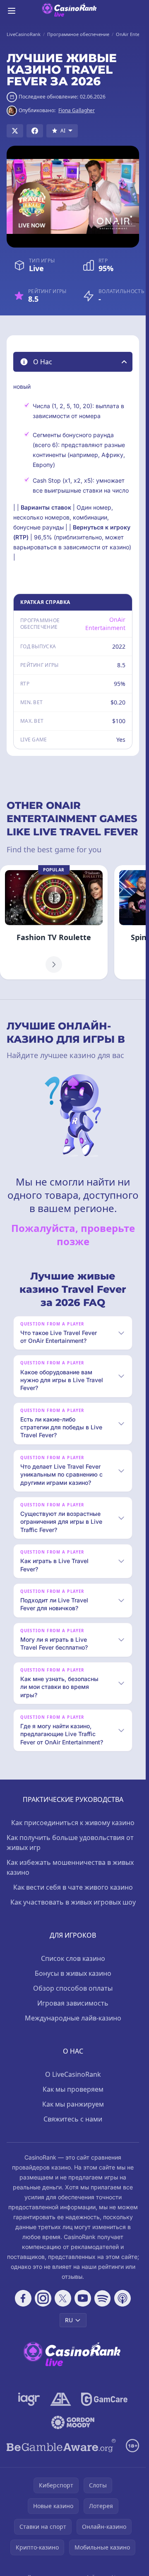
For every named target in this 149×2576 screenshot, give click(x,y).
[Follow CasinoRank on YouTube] (83, 2298)
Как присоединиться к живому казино (73, 1823)
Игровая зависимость (73, 2003)
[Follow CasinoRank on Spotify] (103, 2298)
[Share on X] (15, 131)
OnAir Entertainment (105, 624)
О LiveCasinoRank (73, 2074)
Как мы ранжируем (73, 2104)
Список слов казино (73, 1958)
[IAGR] (29, 2399)
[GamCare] (104, 2399)
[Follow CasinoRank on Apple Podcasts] (123, 2298)
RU (69, 2320)
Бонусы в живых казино (73, 1973)
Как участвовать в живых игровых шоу (73, 1902)
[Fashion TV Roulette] (54, 922)
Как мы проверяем (73, 2089)
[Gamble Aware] (61, 2446)
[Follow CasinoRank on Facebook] (23, 2298)
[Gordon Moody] (73, 2422)
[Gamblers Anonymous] (61, 2399)
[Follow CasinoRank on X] (63, 2298)
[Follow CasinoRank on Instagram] (43, 2298)
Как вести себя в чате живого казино (73, 1887)
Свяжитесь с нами (73, 2119)
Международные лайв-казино (73, 2018)
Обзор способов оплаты (73, 1988)
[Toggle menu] (12, 11)
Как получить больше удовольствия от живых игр (70, 1842)
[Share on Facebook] (35, 131)
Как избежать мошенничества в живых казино (70, 1867)
